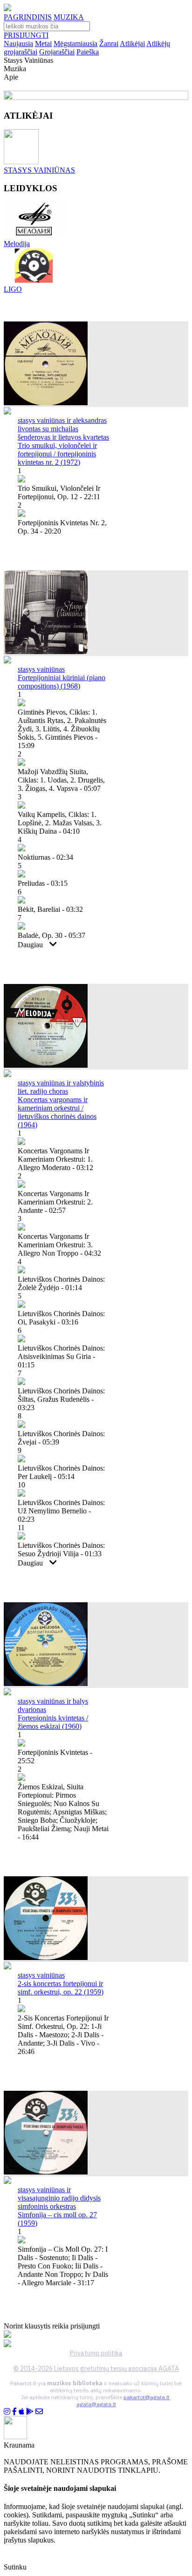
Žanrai (109, 43)
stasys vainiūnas (41, 669)
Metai (43, 43)
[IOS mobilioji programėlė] (21, 2412)
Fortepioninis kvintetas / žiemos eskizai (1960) (53, 1722)
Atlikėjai (132, 43)
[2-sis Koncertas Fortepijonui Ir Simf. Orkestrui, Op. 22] (46, 1957)
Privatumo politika (96, 2353)
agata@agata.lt (96, 2404)
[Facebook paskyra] (14, 2412)
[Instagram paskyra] (7, 2412)
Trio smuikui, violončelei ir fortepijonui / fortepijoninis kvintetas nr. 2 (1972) (57, 454)
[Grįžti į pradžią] (7, 9)
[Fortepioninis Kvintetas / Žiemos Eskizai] (46, 1683)
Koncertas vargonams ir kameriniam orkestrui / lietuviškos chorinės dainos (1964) (57, 1112)
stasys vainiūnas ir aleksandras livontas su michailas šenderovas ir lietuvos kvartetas (63, 429)
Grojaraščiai (57, 52)
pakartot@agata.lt (147, 2397)
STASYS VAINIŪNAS (39, 170)
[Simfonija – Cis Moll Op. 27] (46, 2172)
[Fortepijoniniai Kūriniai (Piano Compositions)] (46, 652)
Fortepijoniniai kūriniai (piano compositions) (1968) (62, 682)
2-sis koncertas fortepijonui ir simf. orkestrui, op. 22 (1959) (61, 1988)
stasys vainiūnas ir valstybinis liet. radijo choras (61, 1087)
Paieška (88, 52)
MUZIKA (69, 17)
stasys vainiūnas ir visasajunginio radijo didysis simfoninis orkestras (59, 2198)
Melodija (17, 244)
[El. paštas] (39, 2412)
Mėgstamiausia (75, 43)
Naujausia (18, 43)
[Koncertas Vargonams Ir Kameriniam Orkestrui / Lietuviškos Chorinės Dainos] (46, 1065)
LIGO (13, 289)
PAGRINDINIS (28, 17)
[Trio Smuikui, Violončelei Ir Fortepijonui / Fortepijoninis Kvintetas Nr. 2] (46, 403)
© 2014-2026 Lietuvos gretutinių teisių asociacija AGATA (96, 2369)
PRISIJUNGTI (26, 35)
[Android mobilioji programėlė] (30, 2412)
